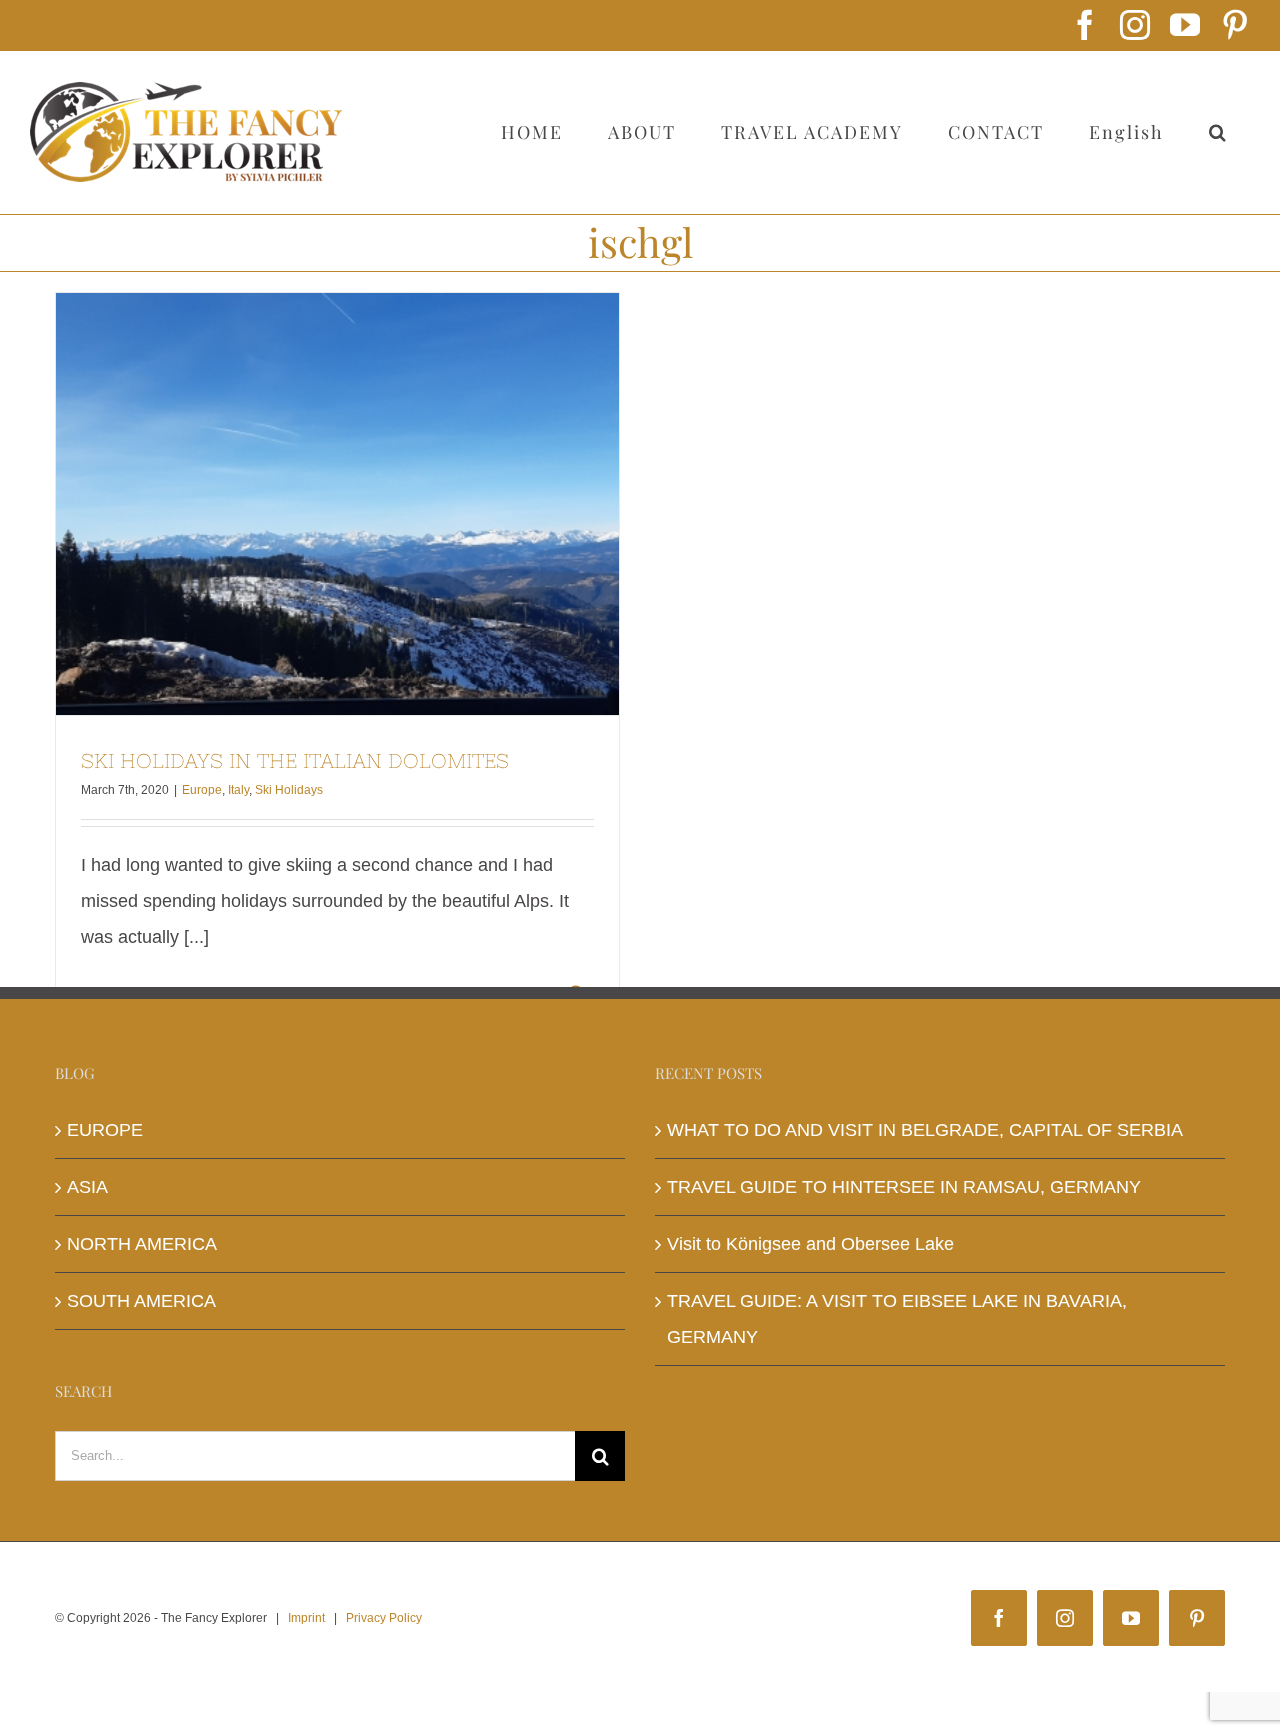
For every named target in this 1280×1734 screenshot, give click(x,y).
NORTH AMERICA (142, 1244)
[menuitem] (1126, 132)
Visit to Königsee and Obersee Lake (810, 1244)
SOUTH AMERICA (141, 1301)
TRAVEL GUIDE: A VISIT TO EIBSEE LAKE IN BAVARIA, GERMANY (897, 1319)
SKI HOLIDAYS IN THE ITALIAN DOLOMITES (338, 504)
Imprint (306, 1618)
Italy (238, 790)
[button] (1218, 132)
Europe (202, 790)
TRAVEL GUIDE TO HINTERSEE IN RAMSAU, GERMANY (904, 1187)
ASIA (87, 1187)
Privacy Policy (384, 1618)
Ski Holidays (289, 790)
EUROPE (105, 1130)
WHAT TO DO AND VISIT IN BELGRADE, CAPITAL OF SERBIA (925, 1130)
